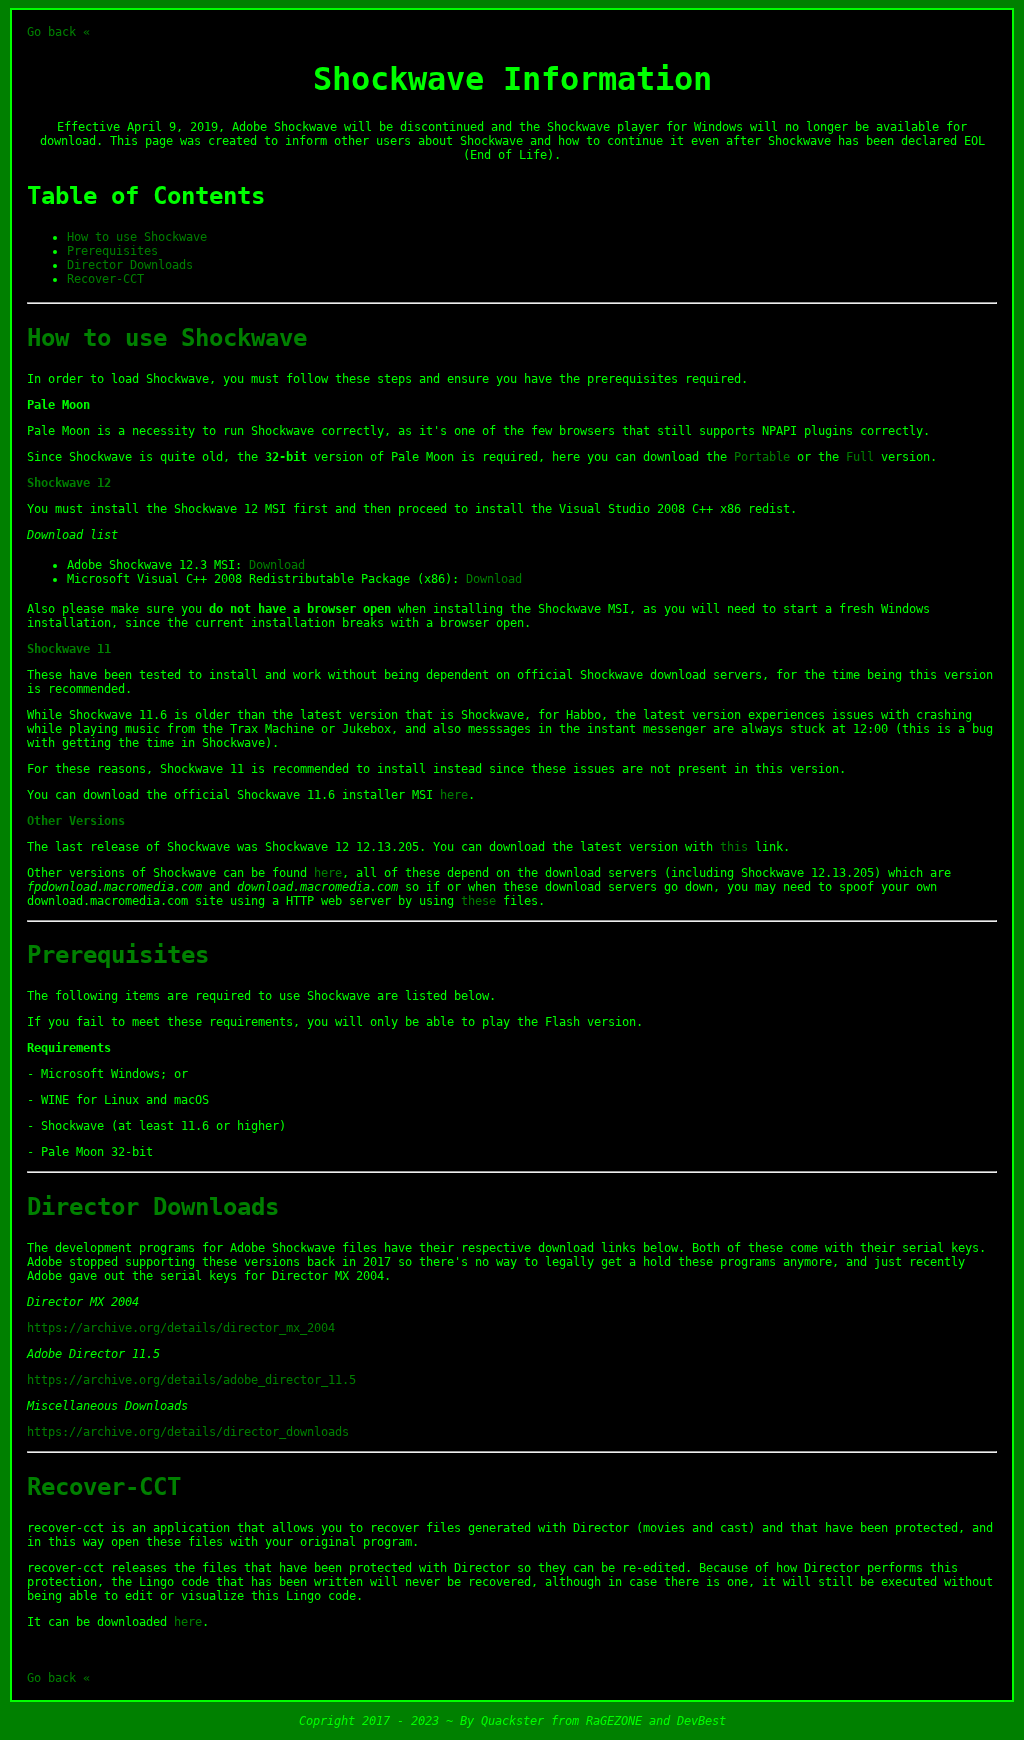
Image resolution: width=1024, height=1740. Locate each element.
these (478, 901)
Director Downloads (130, 265)
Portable (762, 457)
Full (860, 457)
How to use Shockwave (137, 237)
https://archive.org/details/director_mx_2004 (181, 1328)
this (734, 847)
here (454, 795)
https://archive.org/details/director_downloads (188, 1432)
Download (277, 565)
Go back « (58, 32)
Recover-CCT (105, 279)
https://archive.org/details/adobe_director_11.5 (191, 1380)
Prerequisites (112, 251)
